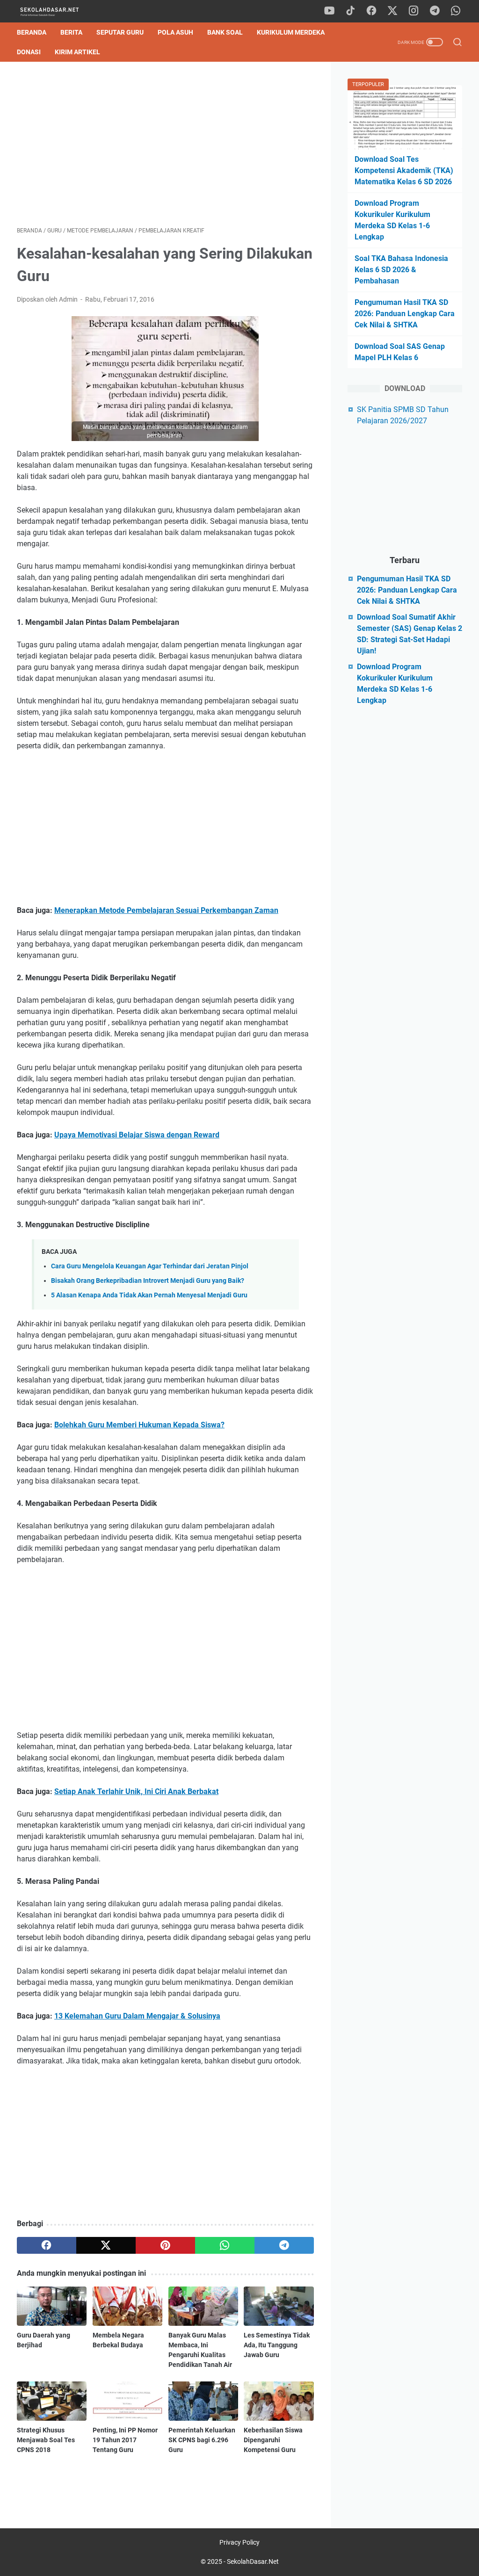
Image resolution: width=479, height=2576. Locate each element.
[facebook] (371, 11)
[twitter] (392, 11)
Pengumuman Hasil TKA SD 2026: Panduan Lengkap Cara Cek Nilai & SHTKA (405, 314)
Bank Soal (225, 32)
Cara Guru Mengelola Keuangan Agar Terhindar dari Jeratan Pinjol (150, 1266)
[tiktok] (350, 11)
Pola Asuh (175, 32)
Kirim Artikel (77, 52)
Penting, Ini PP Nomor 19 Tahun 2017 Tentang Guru (125, 2440)
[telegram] (435, 11)
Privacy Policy (239, 2542)
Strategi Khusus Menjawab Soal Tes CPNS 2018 (46, 2440)
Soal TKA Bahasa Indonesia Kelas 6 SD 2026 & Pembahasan (401, 270)
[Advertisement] (165, 144)
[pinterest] (165, 2245)
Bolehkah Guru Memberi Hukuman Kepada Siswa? (139, 1425)
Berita (71, 32)
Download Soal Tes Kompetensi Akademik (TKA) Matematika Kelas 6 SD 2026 (404, 170)
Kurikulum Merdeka (291, 32)
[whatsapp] (456, 11)
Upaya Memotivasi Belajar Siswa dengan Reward (137, 1135)
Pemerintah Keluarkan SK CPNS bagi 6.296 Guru (202, 2440)
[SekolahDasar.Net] (58, 11)
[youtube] (329, 11)
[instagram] (414, 11)
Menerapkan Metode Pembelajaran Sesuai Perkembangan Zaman (166, 910)
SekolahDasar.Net (253, 2562)
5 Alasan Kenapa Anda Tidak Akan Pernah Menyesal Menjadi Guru (149, 1295)
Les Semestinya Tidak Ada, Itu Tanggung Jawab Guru (277, 2345)
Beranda (32, 32)
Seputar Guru (120, 32)
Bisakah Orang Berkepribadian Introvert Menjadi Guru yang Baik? (148, 1281)
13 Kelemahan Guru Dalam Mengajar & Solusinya (137, 2016)
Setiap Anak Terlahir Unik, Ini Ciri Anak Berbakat (136, 1791)
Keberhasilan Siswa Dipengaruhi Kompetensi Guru (273, 2440)
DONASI (29, 52)
